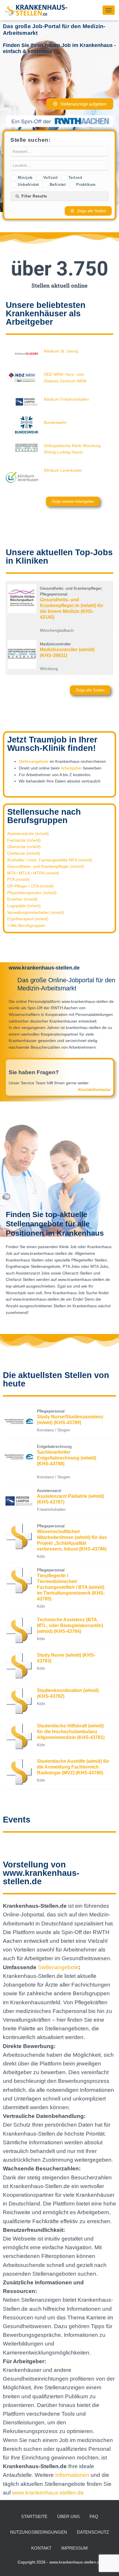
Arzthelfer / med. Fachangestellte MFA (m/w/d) (50, 860)
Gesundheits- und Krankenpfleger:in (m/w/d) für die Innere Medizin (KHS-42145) (72, 608)
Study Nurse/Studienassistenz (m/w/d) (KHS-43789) (70, 1420)
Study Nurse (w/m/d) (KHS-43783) (66, 1658)
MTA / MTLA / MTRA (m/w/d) (33, 873)
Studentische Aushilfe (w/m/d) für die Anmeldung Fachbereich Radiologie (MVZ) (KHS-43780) (73, 1767)
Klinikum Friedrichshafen (66, 399)
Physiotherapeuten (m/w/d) (32, 893)
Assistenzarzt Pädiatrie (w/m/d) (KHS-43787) (70, 1499)
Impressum (75, 2548)
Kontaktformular (94, 1090)
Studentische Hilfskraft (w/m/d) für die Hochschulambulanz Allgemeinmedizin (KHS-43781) (71, 1732)
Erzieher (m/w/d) (22, 899)
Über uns (68, 2516)
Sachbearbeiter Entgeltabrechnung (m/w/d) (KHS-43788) (67, 1458)
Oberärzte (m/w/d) (24, 847)
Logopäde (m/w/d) (24, 906)
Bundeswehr (55, 422)
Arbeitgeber (71, 768)
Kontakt (41, 2548)
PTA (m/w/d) (18, 879)
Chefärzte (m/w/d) (24, 853)
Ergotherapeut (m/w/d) (28, 919)
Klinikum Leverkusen (63, 470)
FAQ (94, 2516)
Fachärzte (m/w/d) (24, 840)
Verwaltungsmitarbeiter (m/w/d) (36, 912)
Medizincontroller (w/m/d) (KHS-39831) (67, 652)
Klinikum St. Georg (61, 351)
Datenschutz (93, 2532)
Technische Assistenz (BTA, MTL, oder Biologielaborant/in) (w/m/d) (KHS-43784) (70, 1625)
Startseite (34, 2516)
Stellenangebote (34, 761)
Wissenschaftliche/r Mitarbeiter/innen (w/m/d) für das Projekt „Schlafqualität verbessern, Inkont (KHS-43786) (72, 1540)
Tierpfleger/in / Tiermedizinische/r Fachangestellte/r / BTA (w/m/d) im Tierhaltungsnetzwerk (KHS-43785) (71, 1587)
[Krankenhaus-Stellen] (38, 10)
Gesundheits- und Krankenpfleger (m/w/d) (46, 866)
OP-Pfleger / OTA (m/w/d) (30, 886)
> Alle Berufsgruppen (26, 925)
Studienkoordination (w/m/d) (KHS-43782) (68, 1693)
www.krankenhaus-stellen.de (48, 2493)
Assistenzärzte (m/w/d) (28, 834)
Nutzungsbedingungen (39, 2532)
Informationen (73, 2475)
